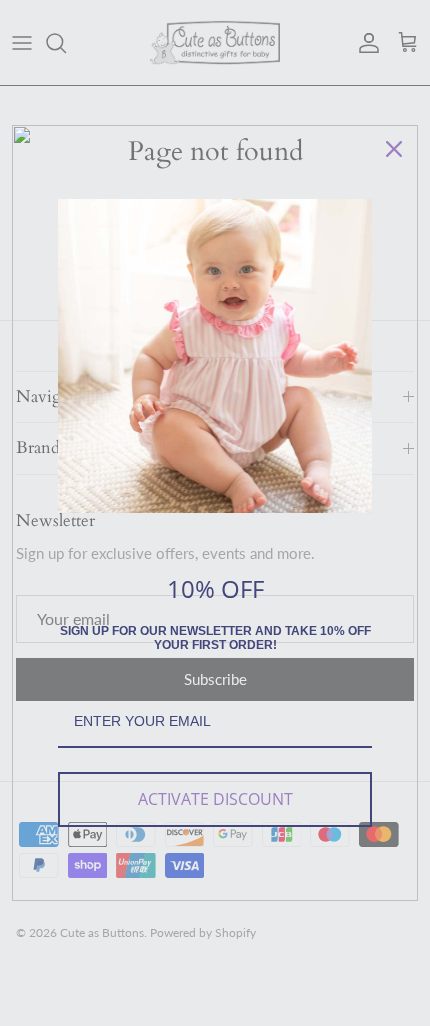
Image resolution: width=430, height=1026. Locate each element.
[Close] (394, 149)
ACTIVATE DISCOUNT (215, 799)
